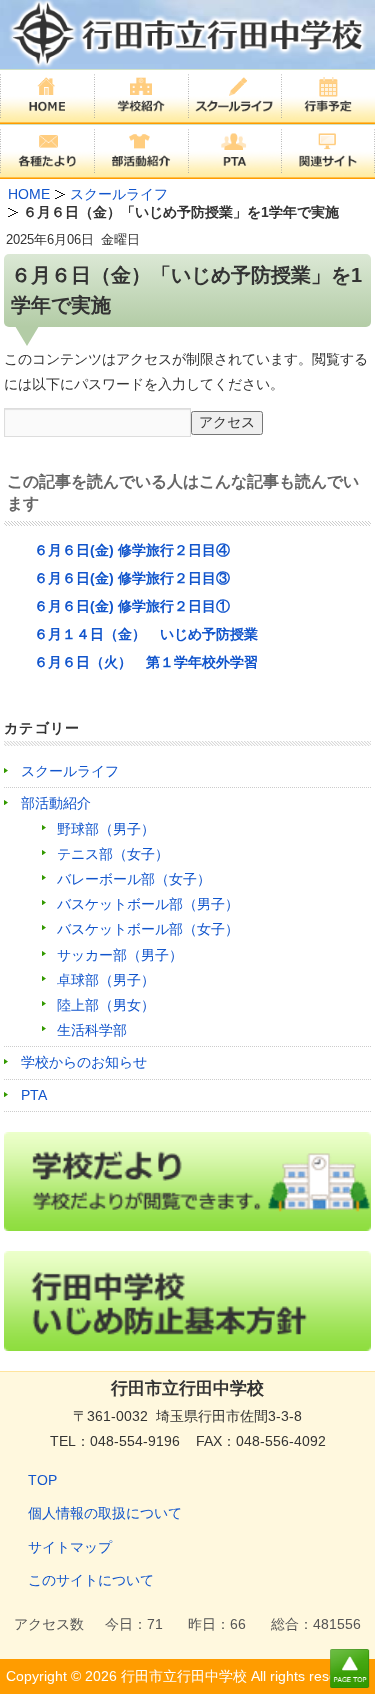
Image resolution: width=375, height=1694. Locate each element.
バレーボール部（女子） (134, 879)
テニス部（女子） (113, 854)
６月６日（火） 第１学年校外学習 (146, 662)
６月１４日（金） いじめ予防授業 (146, 634)
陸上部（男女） (106, 1005)
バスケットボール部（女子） (148, 929)
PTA (34, 1095)
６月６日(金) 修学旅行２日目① (132, 606)
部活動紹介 (56, 803)
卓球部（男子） (106, 980)
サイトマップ (70, 1547)
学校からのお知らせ (84, 1062)
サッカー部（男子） (120, 955)
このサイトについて (91, 1580)
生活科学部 (92, 1030)
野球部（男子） (106, 829)
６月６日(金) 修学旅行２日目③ (132, 578)
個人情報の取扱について (105, 1513)
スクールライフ (70, 771)
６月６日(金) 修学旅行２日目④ (132, 550)
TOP (42, 1480)
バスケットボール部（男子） (148, 904)
